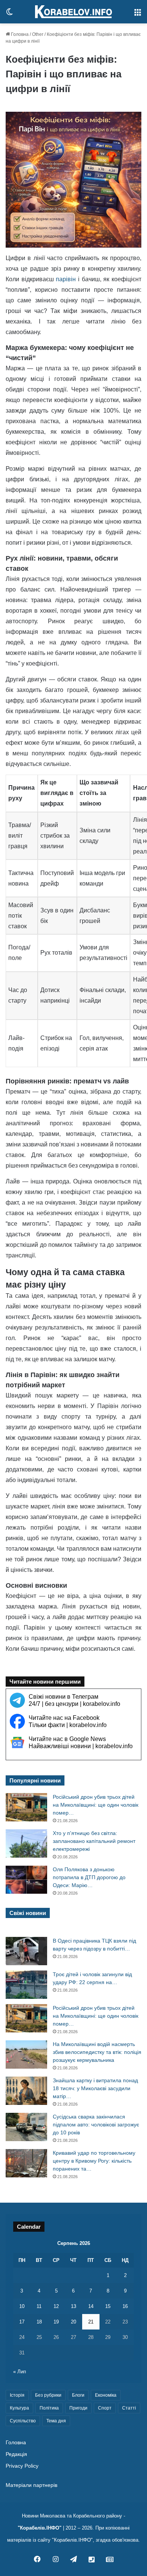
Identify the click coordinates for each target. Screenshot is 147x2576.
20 (73, 2322)
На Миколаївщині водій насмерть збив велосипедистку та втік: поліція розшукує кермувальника (97, 2052)
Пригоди (78, 2408)
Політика (49, 2408)
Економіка (106, 2395)
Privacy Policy (22, 2466)
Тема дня (56, 2421)
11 (39, 2306)
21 (91, 2322)
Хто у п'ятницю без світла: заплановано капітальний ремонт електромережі (94, 1841)
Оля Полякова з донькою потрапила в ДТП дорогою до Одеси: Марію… (89, 1877)
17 (22, 2322)
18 (39, 2322)
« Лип (20, 2372)
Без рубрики (48, 2395)
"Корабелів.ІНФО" (40, 2528)
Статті (129, 2408)
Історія (17, 2395)
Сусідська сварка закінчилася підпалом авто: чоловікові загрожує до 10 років (96, 2125)
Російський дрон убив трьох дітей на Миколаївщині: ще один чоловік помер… (96, 1805)
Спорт (105, 2408)
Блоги (78, 2395)
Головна (19, 34)
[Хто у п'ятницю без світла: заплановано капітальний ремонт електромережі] (26, 1843)
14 (91, 2306)
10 (22, 2306)
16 (125, 2306)
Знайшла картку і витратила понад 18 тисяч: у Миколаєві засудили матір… (95, 2088)
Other (38, 34)
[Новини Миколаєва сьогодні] (73, 12)
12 (56, 2306)
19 (56, 2322)
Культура (19, 2408)
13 (73, 2306)
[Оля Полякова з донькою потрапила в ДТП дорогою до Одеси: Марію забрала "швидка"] (26, 1880)
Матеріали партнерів (31, 2485)
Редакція (16, 2454)
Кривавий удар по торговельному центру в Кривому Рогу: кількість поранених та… (94, 2161)
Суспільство (23, 2421)
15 (108, 2306)
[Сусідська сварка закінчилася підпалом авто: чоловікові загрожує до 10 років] (26, 2127)
